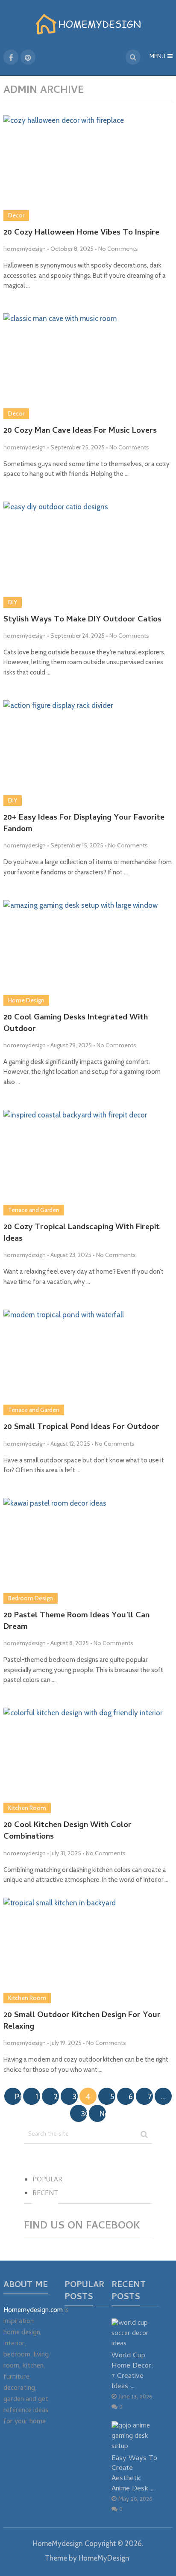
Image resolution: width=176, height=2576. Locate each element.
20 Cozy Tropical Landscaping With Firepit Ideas (82, 1234)
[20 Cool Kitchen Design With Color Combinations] (88, 1760)
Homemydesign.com (33, 2311)
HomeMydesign (58, 2543)
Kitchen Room (27, 1808)
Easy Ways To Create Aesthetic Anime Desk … (134, 2474)
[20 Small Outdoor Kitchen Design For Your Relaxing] (88, 1951)
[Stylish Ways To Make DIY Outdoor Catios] (88, 554)
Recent (45, 2194)
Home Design (26, 1000)
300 (84, 2114)
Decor (16, 215)
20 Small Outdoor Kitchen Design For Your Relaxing (82, 2022)
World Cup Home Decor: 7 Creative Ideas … (132, 2371)
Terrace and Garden (34, 1210)
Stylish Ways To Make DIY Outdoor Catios (82, 620)
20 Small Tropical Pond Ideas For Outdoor (81, 1428)
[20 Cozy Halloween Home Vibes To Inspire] (88, 168)
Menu (157, 57)
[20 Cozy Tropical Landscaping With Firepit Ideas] (88, 1163)
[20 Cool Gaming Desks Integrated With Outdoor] (88, 953)
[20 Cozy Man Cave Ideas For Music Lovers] (88, 366)
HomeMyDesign (104, 2558)
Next (103, 2114)
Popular (47, 2180)
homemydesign (25, 249)
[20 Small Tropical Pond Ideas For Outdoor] (88, 1362)
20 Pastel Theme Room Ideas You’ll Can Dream (76, 1622)
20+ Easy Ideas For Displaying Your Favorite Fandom (84, 824)
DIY (13, 602)
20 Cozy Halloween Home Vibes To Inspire (81, 233)
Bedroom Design (31, 1598)
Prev (18, 2097)
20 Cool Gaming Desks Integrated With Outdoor (76, 1024)
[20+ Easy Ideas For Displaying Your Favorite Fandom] (88, 753)
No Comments (118, 249)
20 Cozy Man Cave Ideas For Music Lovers (80, 432)
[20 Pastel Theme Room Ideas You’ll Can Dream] (88, 1551)
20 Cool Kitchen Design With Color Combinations (67, 1832)
